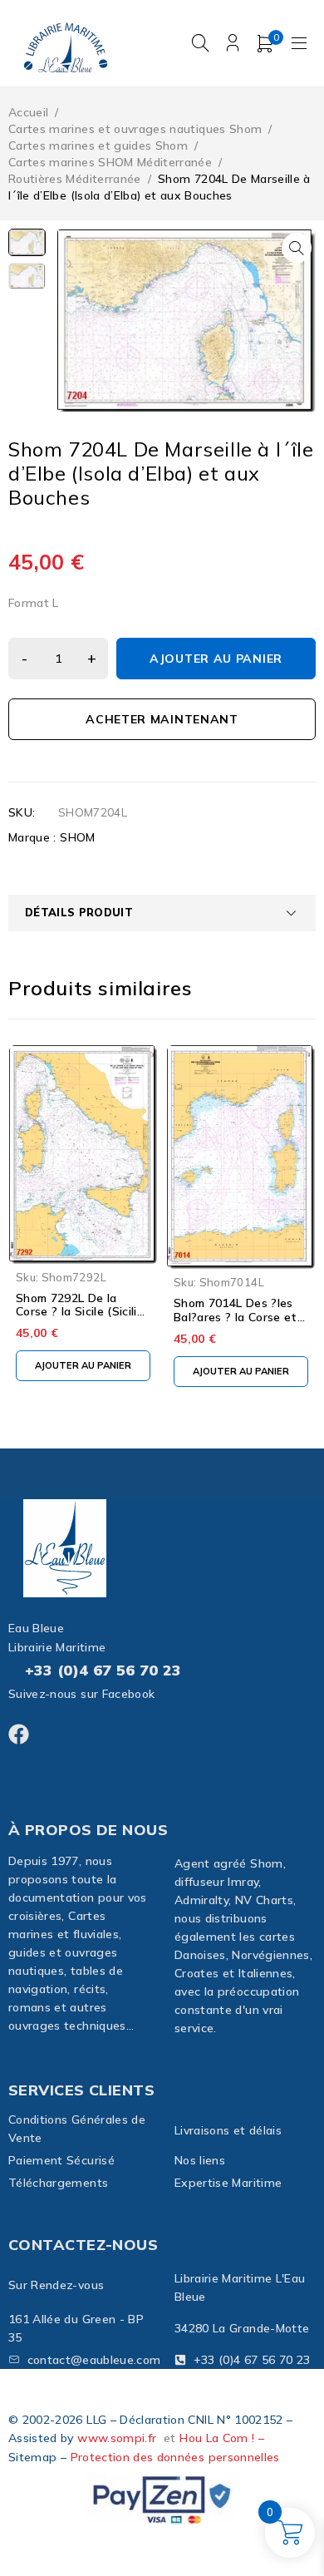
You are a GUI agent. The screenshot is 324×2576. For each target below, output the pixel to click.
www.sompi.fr (117, 2438)
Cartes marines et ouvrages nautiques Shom (135, 129)
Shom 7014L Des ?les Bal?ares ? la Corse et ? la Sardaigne (240, 1317)
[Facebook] (19, 1734)
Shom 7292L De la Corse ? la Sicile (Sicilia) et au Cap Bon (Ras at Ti (82, 1319)
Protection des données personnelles (175, 2457)
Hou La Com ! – (222, 2438)
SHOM (77, 837)
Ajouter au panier (216, 659)
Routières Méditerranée (75, 179)
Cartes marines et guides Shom (98, 146)
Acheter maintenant (162, 719)
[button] (297, 248)
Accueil (28, 112)
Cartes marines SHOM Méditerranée (110, 162)
